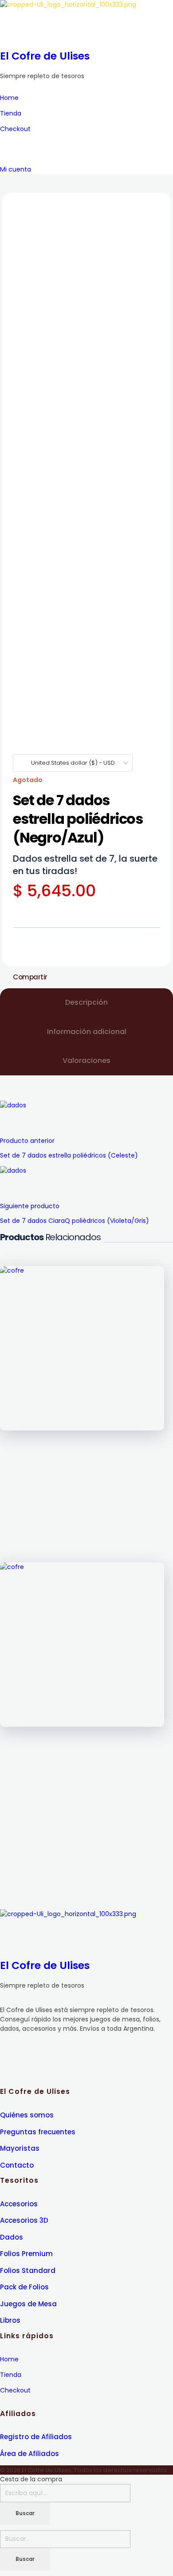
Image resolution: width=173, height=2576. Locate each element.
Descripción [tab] (86, 1002)
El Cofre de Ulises (45, 56)
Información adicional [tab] (87, 1032)
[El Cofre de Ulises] (86, 22)
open (155, 208)
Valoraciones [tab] (86, 1060)
